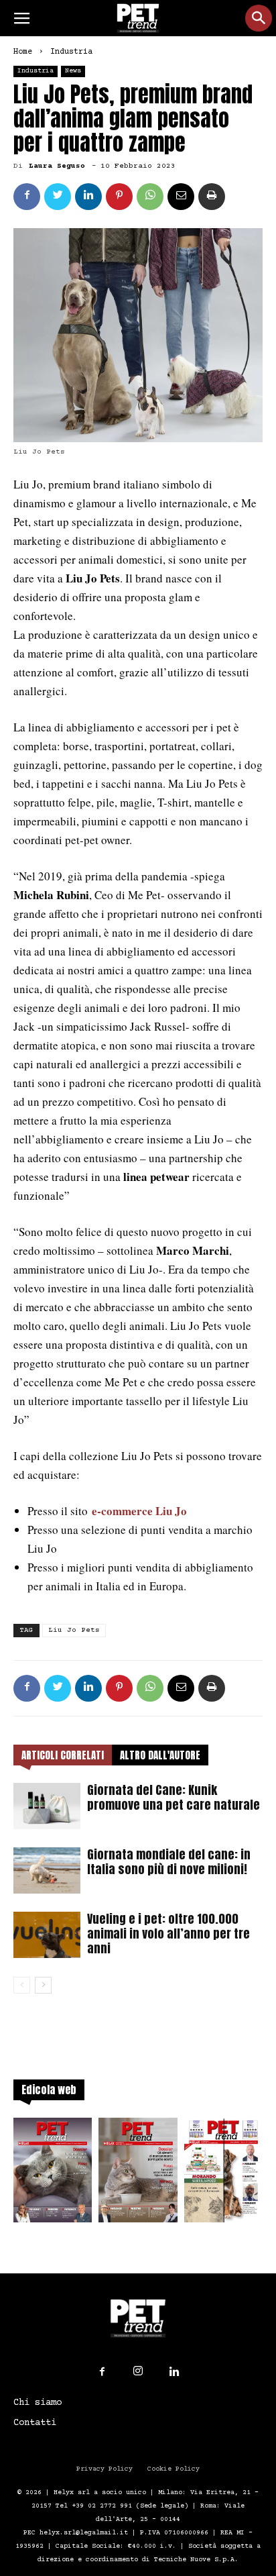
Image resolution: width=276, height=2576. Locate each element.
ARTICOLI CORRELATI (63, 1755)
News (73, 71)
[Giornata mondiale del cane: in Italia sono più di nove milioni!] (47, 1870)
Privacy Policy (105, 2469)
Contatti (35, 2423)
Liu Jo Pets (74, 1630)
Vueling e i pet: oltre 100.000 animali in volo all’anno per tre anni (168, 1934)
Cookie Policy (174, 2469)
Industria (71, 52)
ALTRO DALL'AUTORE (160, 1755)
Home (23, 52)
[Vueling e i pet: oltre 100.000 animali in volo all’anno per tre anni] (47, 1935)
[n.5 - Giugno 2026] (138, 2174)
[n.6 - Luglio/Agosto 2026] (53, 2174)
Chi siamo (38, 2403)
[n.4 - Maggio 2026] (223, 2174)
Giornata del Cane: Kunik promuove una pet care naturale (174, 1797)
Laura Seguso (57, 166)
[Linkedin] (174, 2372)
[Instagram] (138, 2371)
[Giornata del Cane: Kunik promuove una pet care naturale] (47, 1806)
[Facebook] (102, 2372)
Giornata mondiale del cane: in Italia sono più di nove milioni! (169, 1862)
